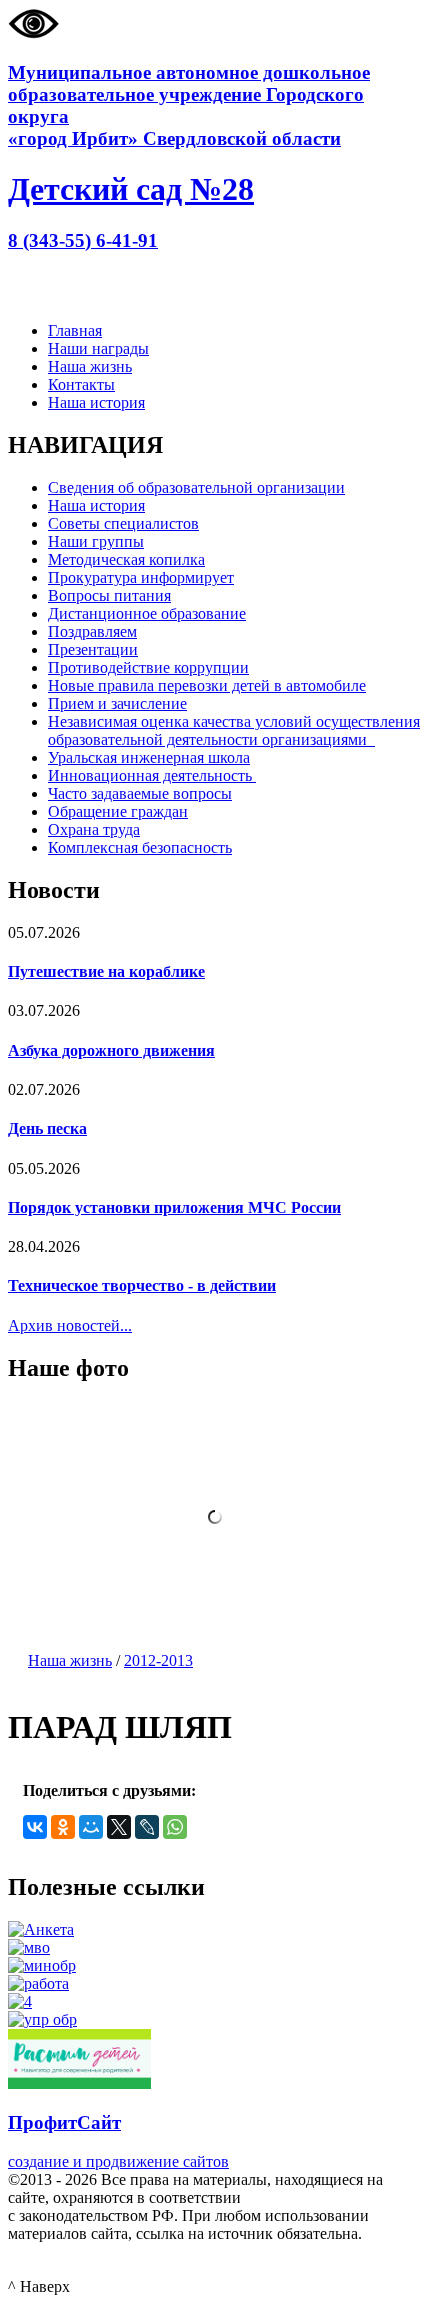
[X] (119, 1827)
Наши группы (96, 541)
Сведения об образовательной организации (196, 487)
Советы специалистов (123, 523)
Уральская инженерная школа (149, 757)
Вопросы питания (109, 595)
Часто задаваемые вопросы (140, 793)
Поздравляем (92, 631)
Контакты (81, 384)
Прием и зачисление (117, 703)
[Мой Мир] (91, 1827)
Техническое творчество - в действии (142, 1285)
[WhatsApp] (175, 1827)
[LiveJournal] (147, 1827)
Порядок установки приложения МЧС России (174, 1207)
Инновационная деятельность (152, 775)
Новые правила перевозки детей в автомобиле (207, 685)
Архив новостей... (70, 1325)
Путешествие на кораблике (106, 971)
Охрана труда (94, 829)
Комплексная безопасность (140, 847)
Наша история (96, 402)
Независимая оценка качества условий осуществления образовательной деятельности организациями (234, 730)
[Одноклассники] (63, 1827)
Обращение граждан (118, 811)
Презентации (93, 649)
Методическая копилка (126, 559)
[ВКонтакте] (35, 1827)
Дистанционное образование (147, 613)
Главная (75, 330)
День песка (47, 1128)
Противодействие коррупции (148, 667)
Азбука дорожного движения (111, 1050)
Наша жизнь (90, 366)
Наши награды (98, 348)
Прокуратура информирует (141, 577)
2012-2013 (158, 1660)
